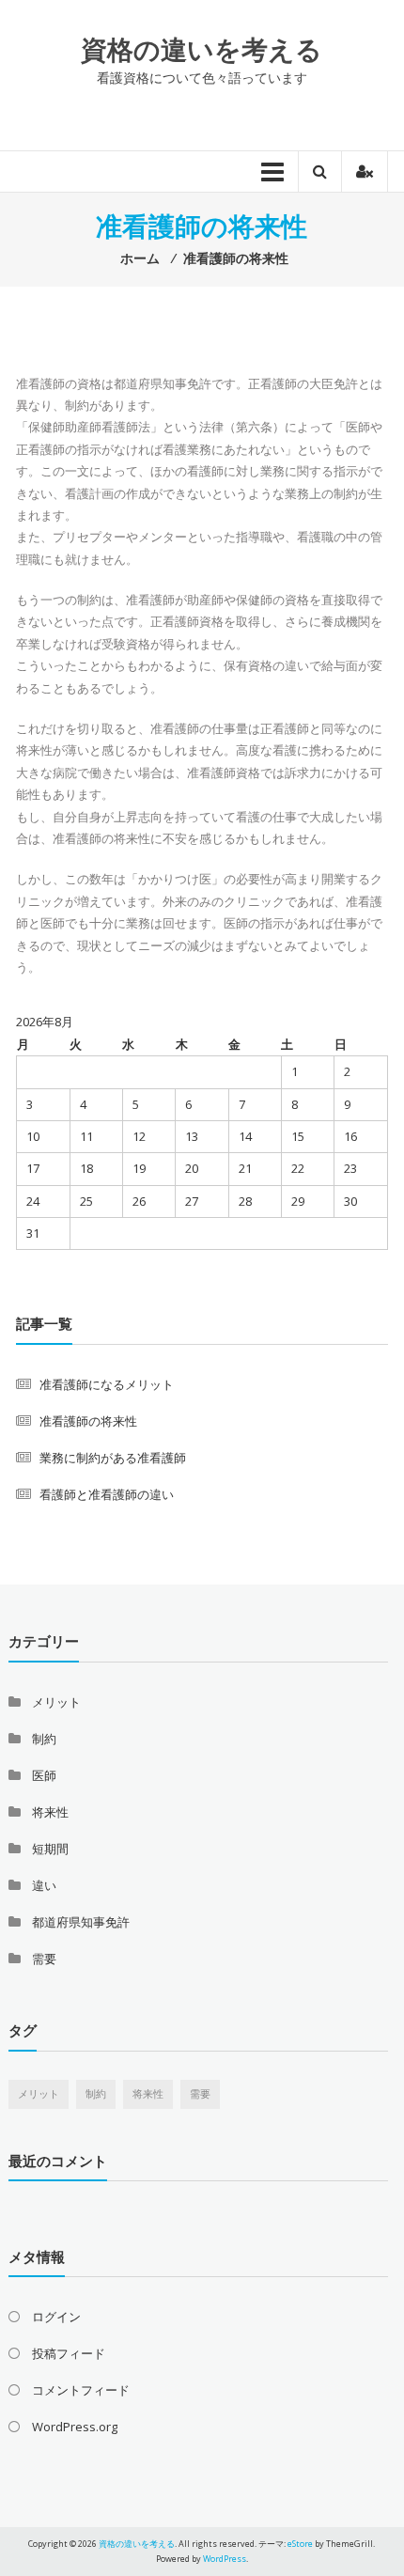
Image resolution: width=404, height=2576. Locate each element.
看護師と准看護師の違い (107, 1494)
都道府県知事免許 (81, 1922)
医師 (44, 1775)
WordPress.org (75, 2427)
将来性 (50, 1812)
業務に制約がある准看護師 (113, 1458)
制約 (44, 1739)
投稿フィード (69, 2353)
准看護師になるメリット (107, 1384)
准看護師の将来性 (88, 1421)
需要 (44, 1959)
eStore (300, 2544)
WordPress (225, 2559)
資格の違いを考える (202, 49)
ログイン (56, 2317)
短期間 (50, 1849)
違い (44, 1885)
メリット (56, 1702)
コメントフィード (81, 2390)
